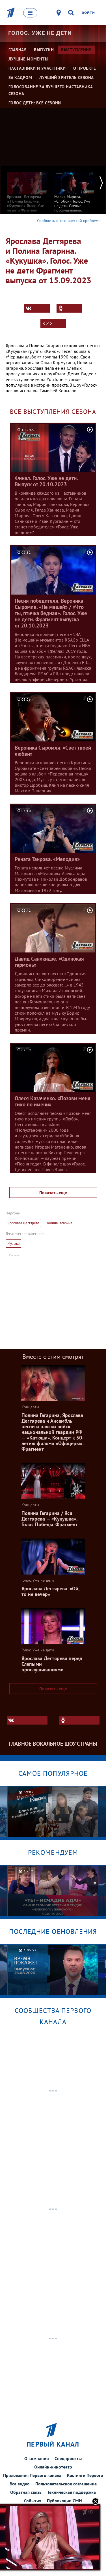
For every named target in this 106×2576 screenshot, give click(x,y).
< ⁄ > (47, 324)
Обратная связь (26, 2492)
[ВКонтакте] (37, 308)
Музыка (13, 1244)
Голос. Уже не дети (40, 33)
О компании (37, 2458)
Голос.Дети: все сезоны (35, 103)
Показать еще (53, 1192)
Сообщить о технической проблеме (69, 221)
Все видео (20, 2484)
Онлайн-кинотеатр (53, 2467)
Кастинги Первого (85, 2475)
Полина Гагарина (59, 1223)
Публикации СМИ (64, 2501)
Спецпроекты (68, 2458)
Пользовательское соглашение (66, 2484)
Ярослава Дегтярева (23, 1223)
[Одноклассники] (69, 308)
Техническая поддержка (72, 2492)
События (33, 2501)
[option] (27, 191)
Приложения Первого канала (32, 2475)
